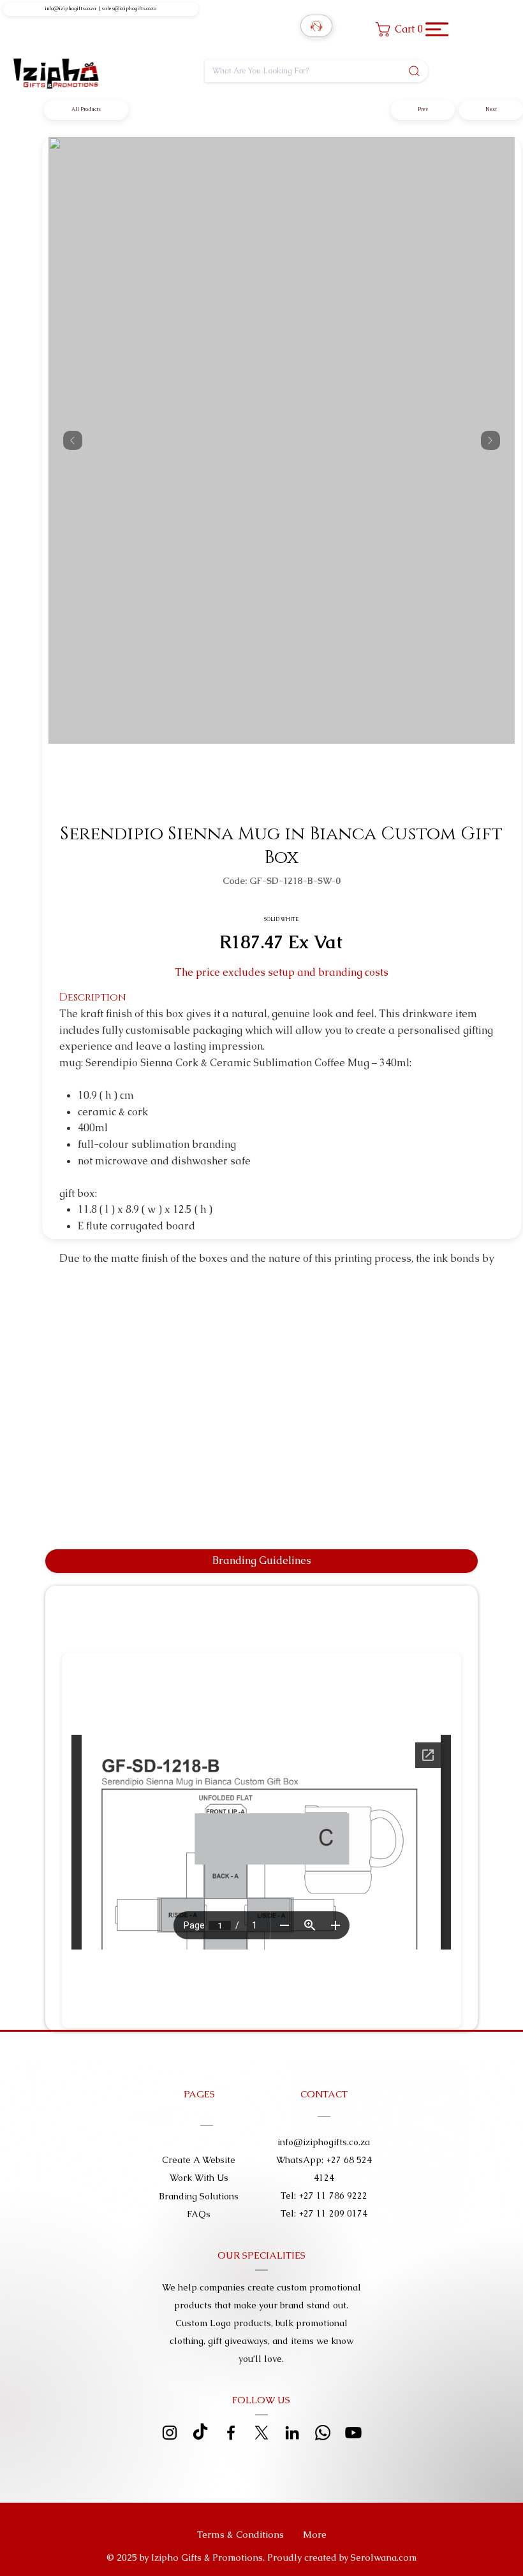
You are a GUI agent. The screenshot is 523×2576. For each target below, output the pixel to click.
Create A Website (199, 2160)
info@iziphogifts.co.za (70, 9)
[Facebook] (231, 2433)
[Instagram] (170, 2433)
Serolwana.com (384, 2558)
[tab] (262, 1561)
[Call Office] (316, 26)
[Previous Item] (73, 440)
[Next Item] (490, 440)
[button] (403, 29)
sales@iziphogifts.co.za (129, 9)
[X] (261, 2433)
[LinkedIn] (292, 2433)
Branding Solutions (199, 2196)
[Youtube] (353, 2433)
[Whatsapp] (323, 2433)
